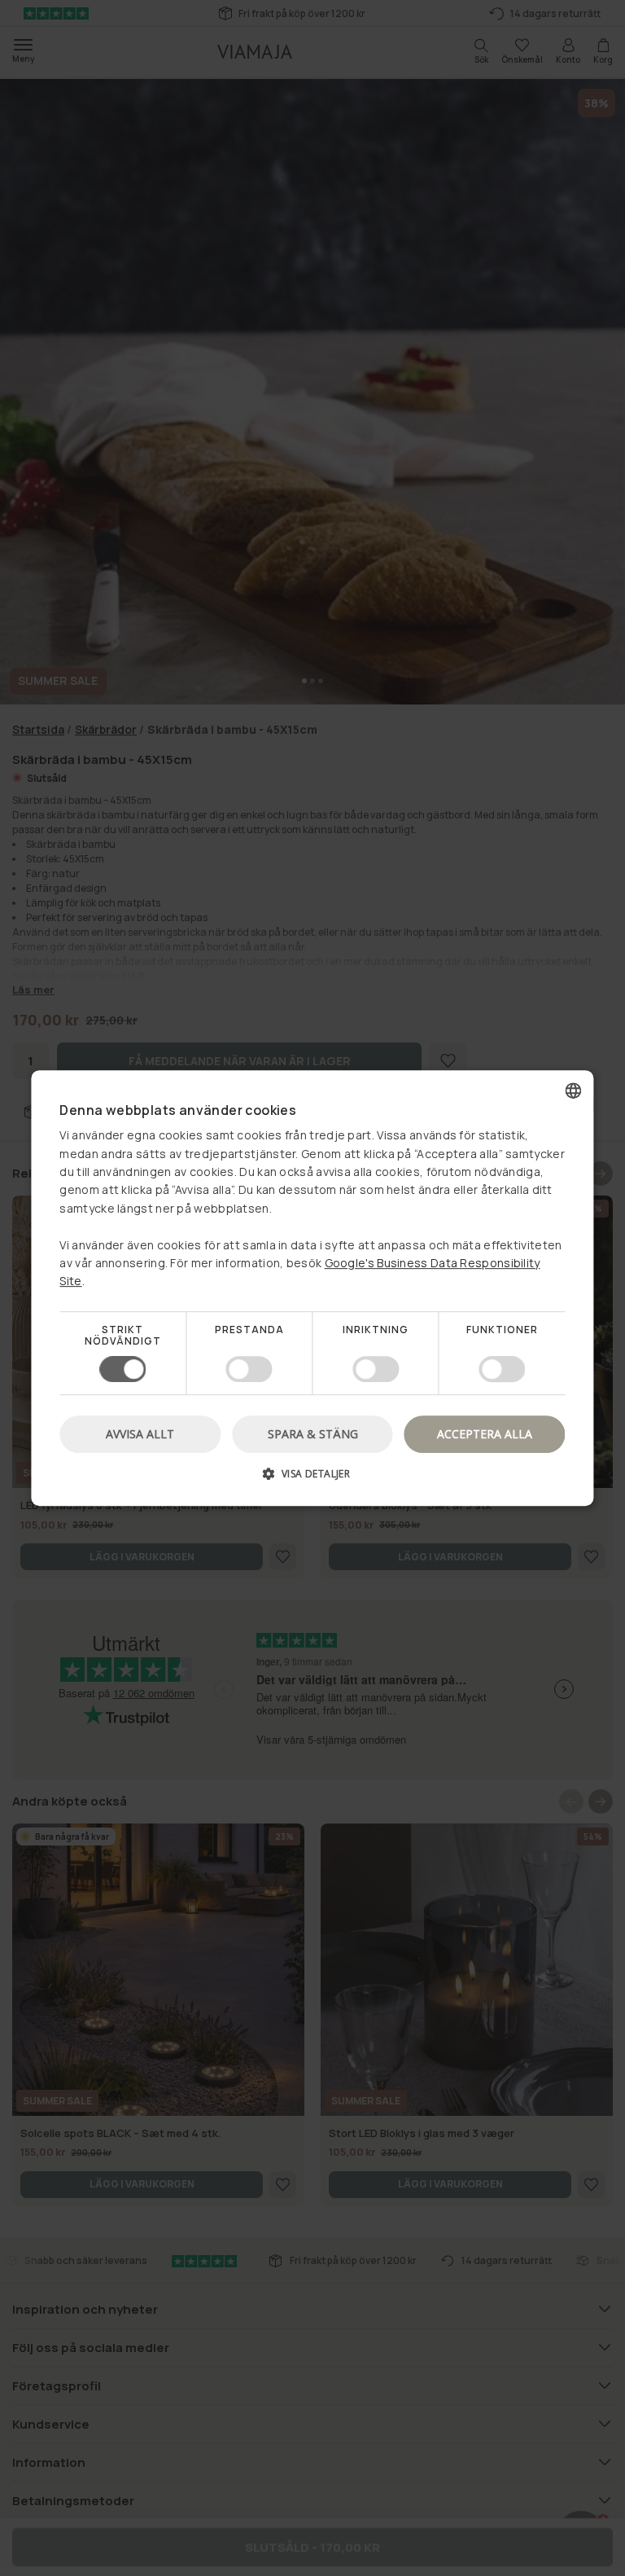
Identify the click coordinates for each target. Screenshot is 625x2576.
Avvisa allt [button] (140, 1434)
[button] (312, 1479)
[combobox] (574, 1091)
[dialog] (312, 1288)
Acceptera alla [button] (485, 1434)
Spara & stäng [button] (313, 1434)
